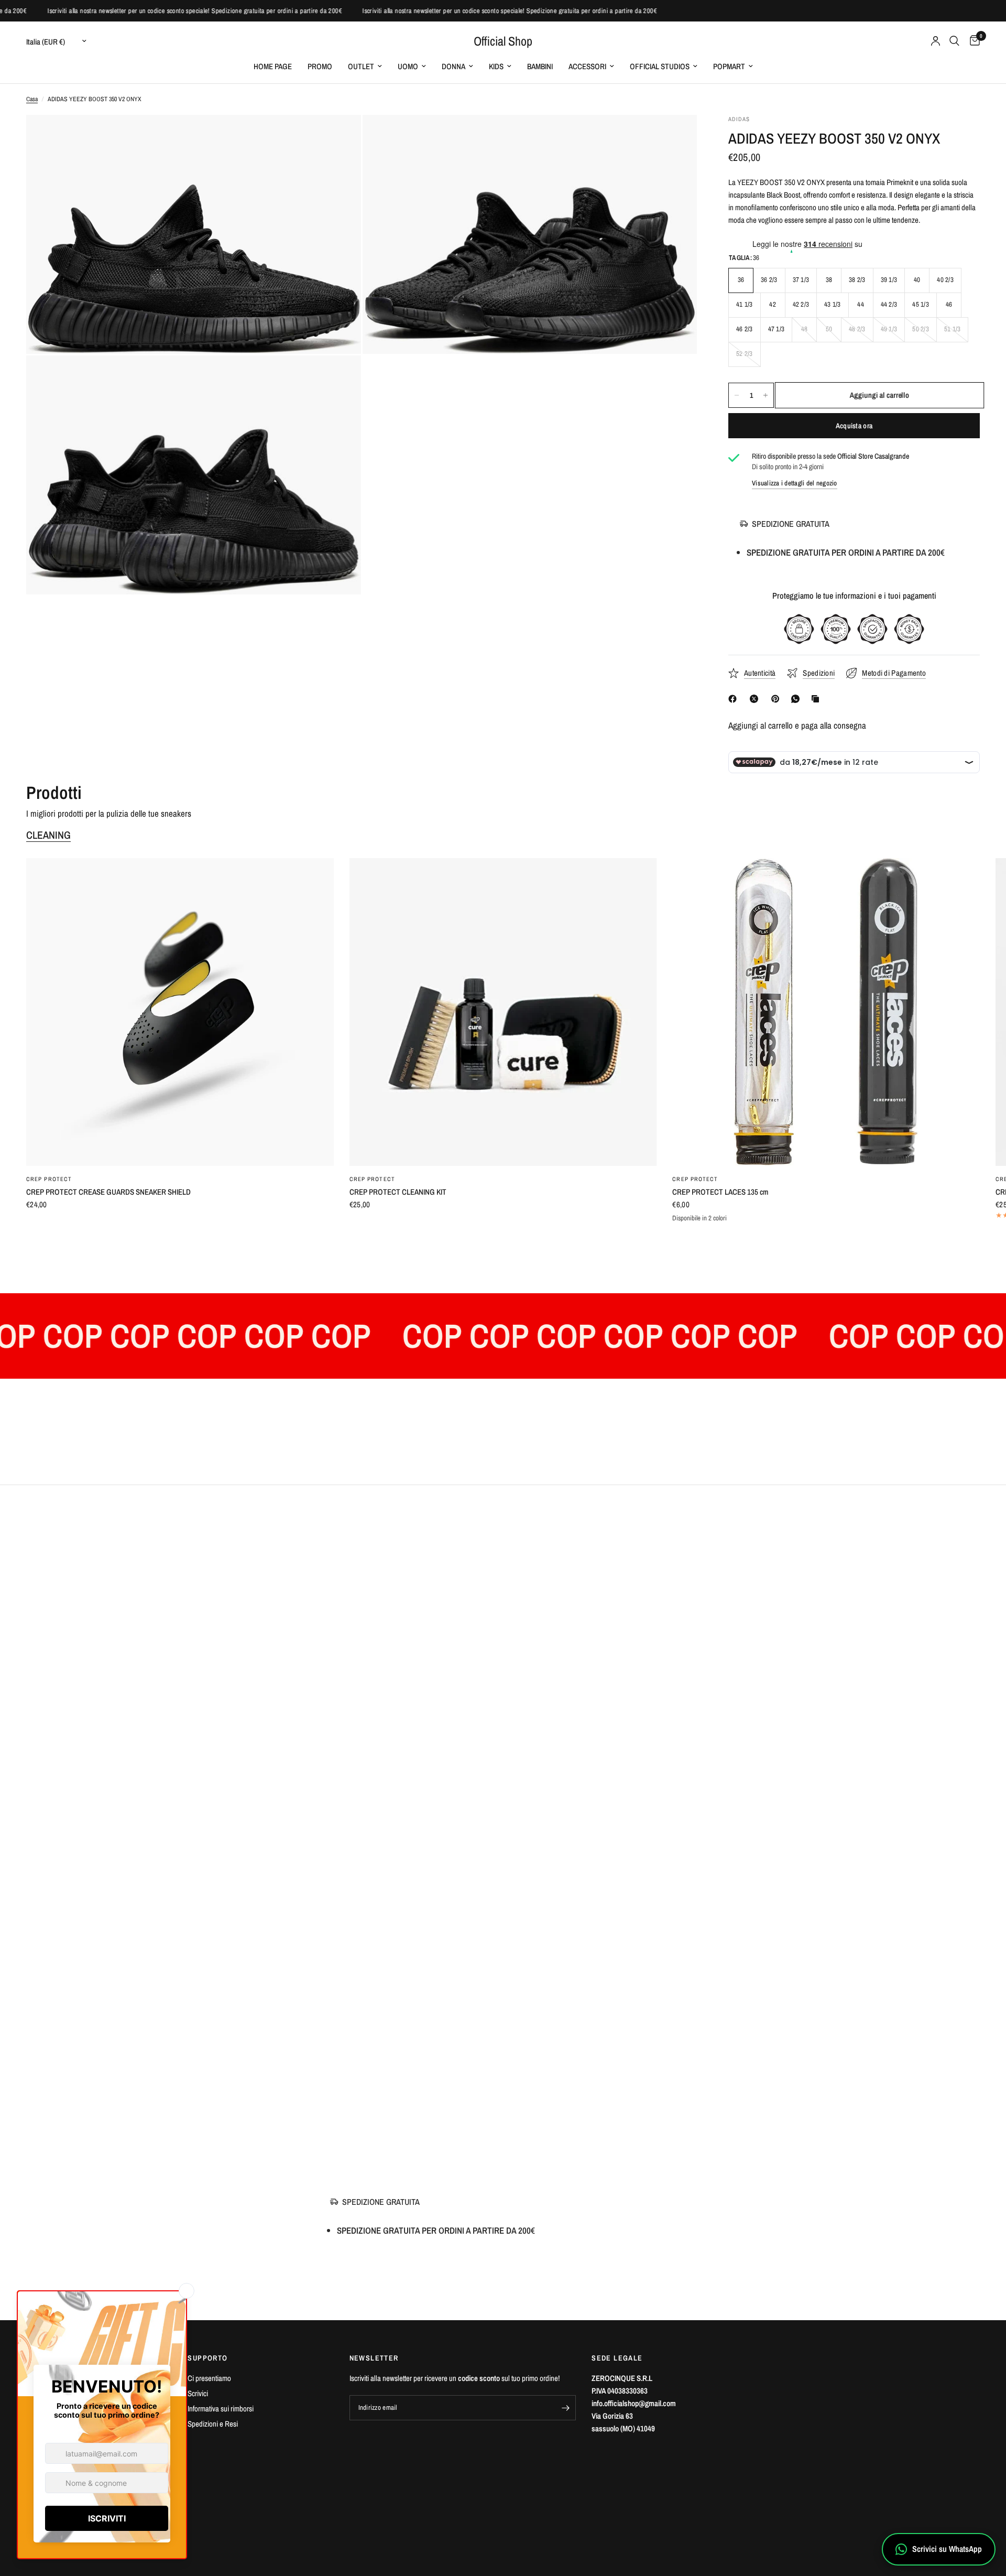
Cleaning (48, 835)
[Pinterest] (778, 699)
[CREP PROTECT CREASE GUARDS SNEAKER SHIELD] (180, 1012)
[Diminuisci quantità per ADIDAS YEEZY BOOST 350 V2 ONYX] (737, 395)
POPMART (729, 66)
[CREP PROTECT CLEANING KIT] (503, 1012)
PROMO (320, 66)
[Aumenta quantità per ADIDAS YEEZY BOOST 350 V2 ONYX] (766, 395)
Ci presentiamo (209, 2378)
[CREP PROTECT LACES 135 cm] (826, 1012)
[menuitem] (273, 67)
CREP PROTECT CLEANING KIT (398, 1192)
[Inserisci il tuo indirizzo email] (565, 2408)
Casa (32, 99)
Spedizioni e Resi (213, 2424)
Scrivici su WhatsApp (947, 2549)
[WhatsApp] (797, 699)
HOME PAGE (273, 66)
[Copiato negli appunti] (817, 699)
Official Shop (503, 41)
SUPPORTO (207, 2358)
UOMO (408, 66)
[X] (756, 699)
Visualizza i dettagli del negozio (795, 483)
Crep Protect (49, 1179)
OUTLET (361, 66)
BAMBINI (540, 66)
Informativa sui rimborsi (221, 2409)
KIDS (496, 66)
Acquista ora (854, 426)
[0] (972, 41)
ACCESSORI (587, 66)
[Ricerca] (954, 41)
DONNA (453, 66)
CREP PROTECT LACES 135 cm (720, 1192)
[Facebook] (735, 699)
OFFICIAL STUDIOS (660, 66)
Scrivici (198, 2393)
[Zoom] (339, 137)
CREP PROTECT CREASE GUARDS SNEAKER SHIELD (108, 1192)
